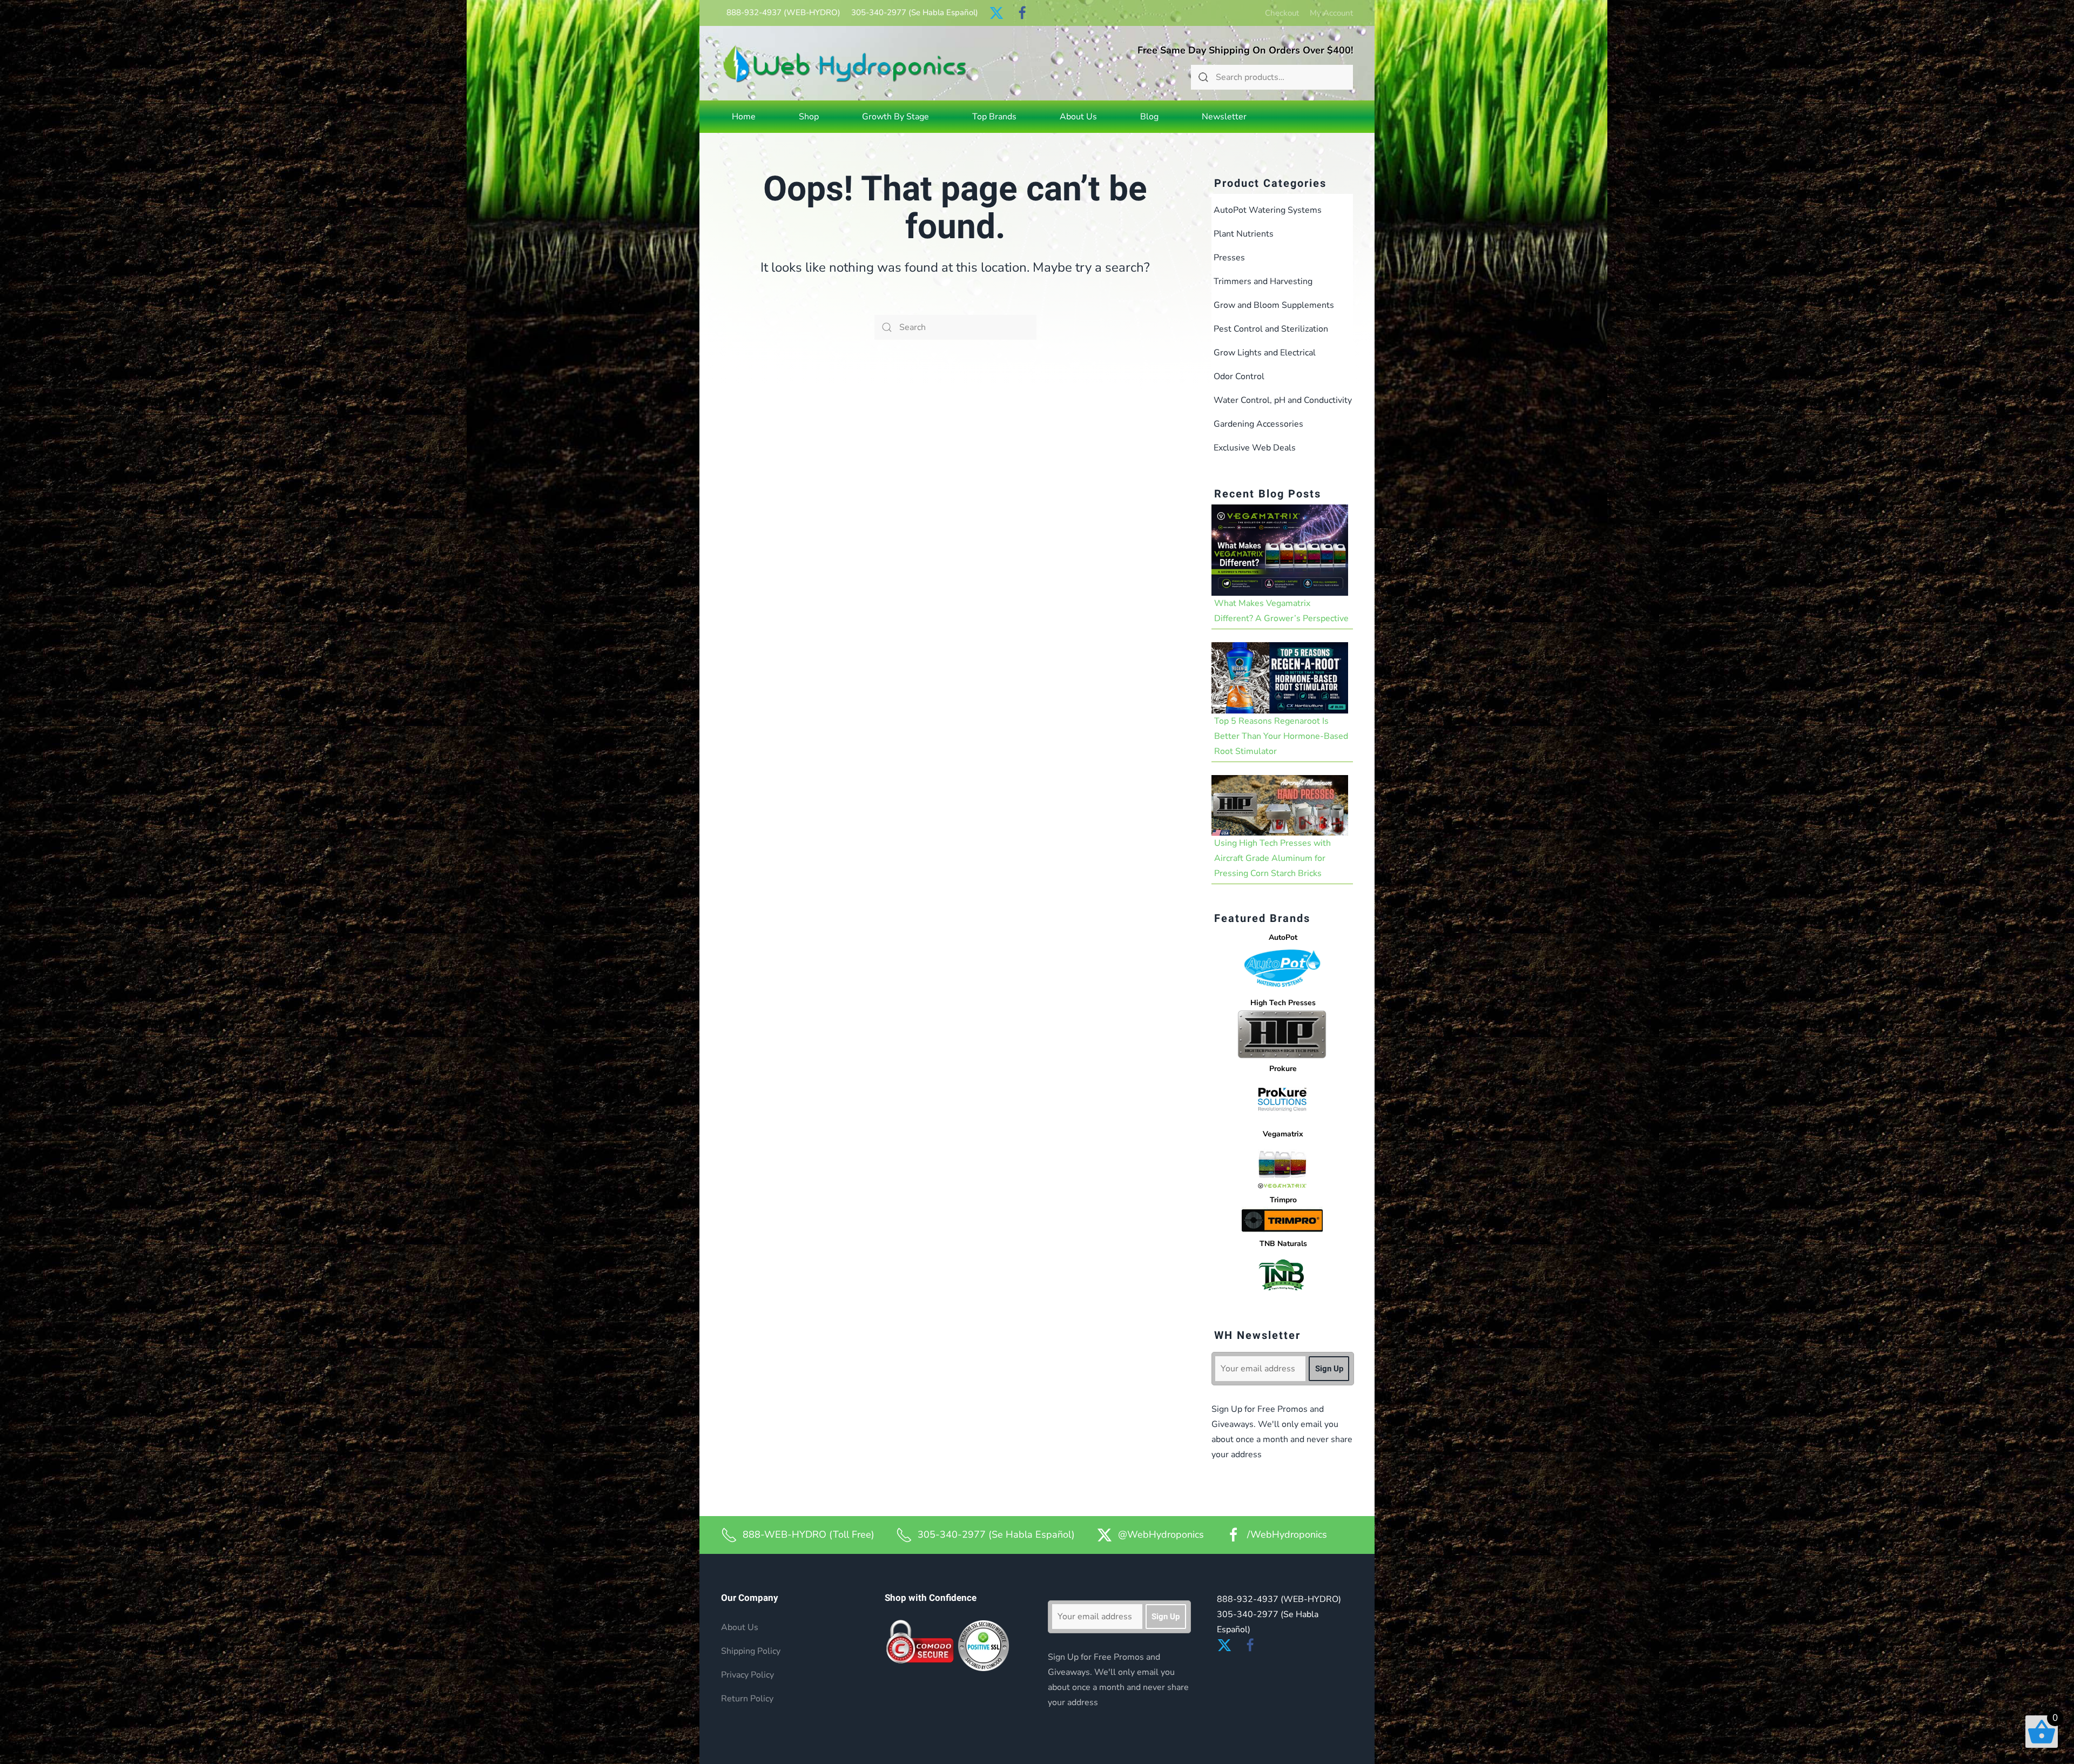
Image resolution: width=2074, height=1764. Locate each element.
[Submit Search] (1203, 77)
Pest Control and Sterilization (1271, 329)
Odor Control (1239, 376)
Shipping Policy (751, 1651)
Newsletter (1224, 117)
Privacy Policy (748, 1675)
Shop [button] (809, 117)
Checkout (1282, 13)
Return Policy (747, 1699)
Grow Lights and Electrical (1265, 353)
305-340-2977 (915, 12)
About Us (1078, 117)
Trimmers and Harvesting (1263, 281)
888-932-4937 (783, 12)
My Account (1331, 13)
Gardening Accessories (1258, 424)
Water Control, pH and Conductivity (1283, 400)
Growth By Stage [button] (895, 117)
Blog (1149, 117)
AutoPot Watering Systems (1268, 210)
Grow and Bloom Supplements (1274, 305)
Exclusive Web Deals (1255, 448)
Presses (1229, 258)
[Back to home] (845, 63)
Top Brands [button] (994, 117)
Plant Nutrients (1244, 234)
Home (744, 117)
